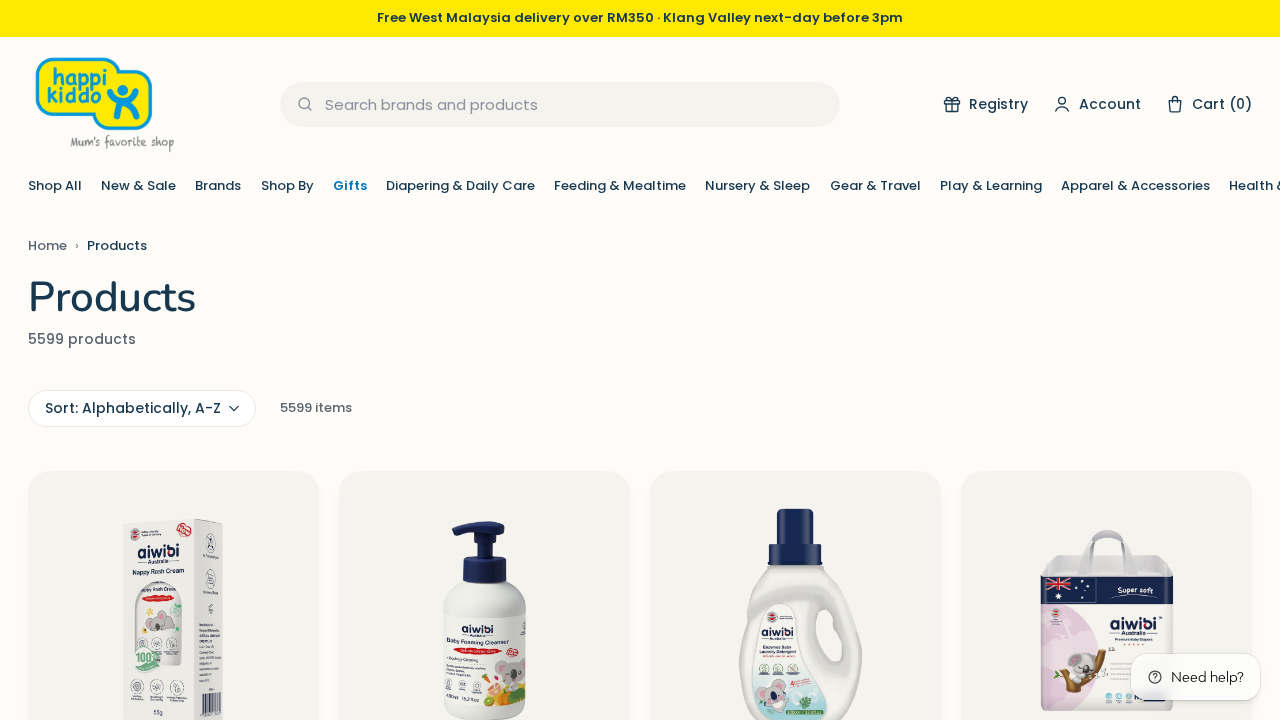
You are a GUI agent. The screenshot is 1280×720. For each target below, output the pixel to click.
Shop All (55, 185)
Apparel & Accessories (1135, 185)
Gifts (350, 185)
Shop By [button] (287, 185)
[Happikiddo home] (103, 104)
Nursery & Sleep (757, 185)
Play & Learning (991, 185)
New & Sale (138, 185)
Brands (218, 185)
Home (47, 245)
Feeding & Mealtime (620, 185)
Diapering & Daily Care (460, 185)
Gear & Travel (875, 185)
